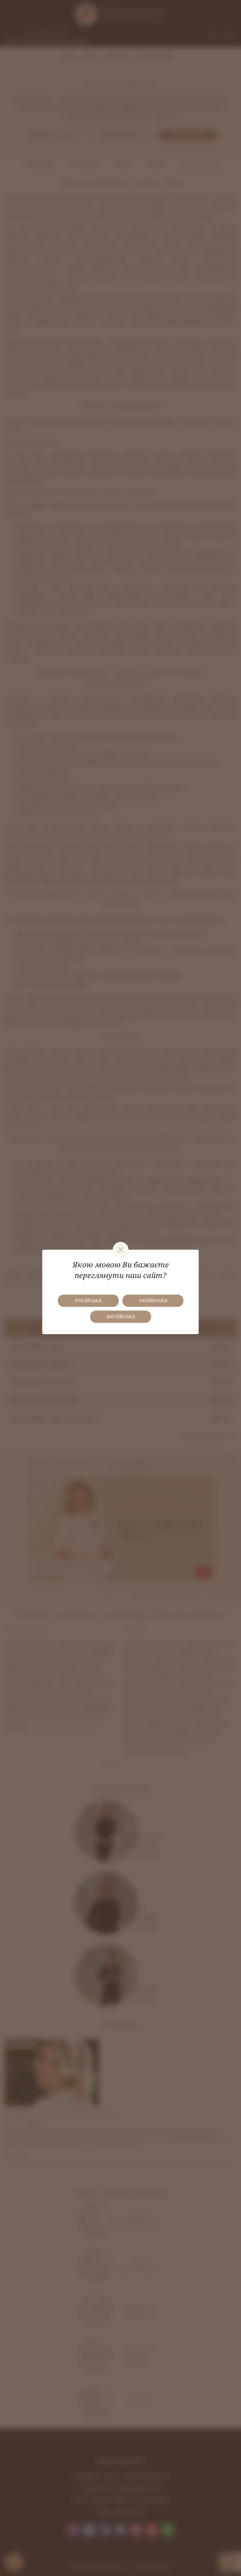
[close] (120, 1250)
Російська (88, 1301)
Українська (153, 1301)
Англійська (121, 1317)
